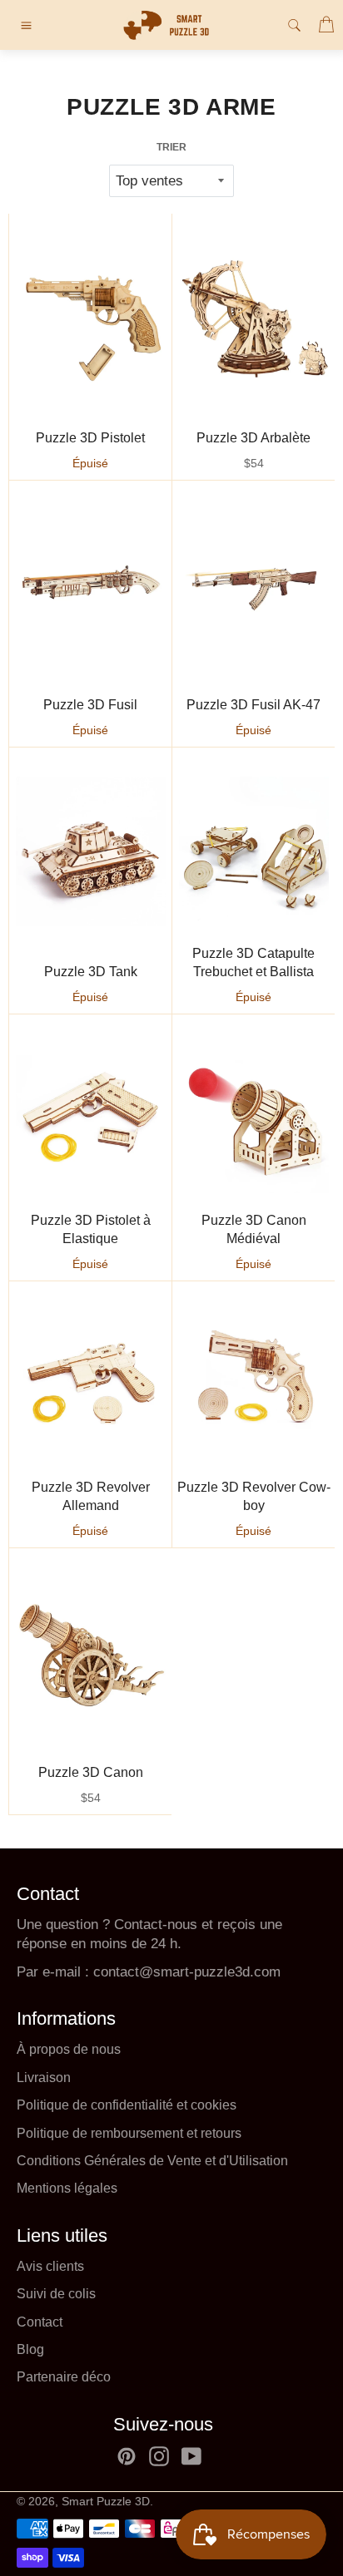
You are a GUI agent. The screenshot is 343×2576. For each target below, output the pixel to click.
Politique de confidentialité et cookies (127, 2105)
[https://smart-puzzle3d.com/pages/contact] (91, 1972)
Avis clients (50, 2266)
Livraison (44, 2078)
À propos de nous (69, 2049)
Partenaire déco (64, 2377)
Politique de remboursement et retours (129, 2133)
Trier (171, 147)
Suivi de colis (56, 2294)
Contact (40, 2322)
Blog (30, 2349)
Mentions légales (67, 2188)
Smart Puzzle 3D (106, 2502)
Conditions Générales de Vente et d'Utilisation (152, 2161)
